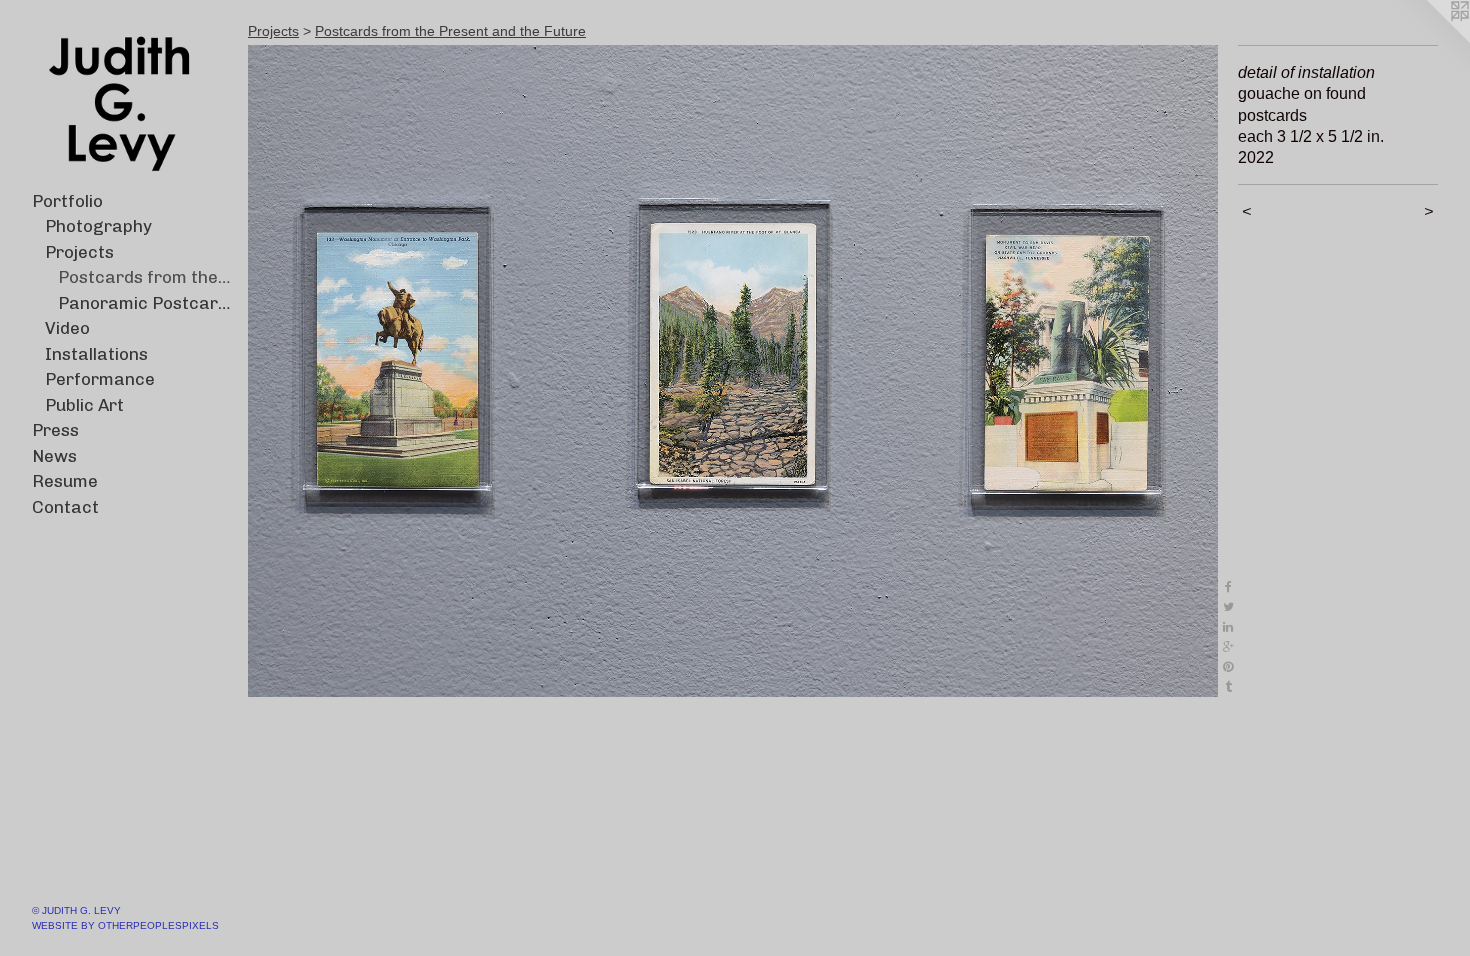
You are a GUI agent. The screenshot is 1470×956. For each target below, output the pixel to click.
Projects (79, 252)
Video (67, 328)
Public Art (84, 405)
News (54, 456)
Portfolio (67, 201)
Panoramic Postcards (145, 303)
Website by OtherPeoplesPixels (125, 925)
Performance (100, 379)
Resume (65, 481)
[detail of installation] (733, 371)
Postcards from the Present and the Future (145, 277)
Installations (96, 354)
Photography (98, 226)
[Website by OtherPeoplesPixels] (1430, 40)
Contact (65, 507)
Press (55, 430)
